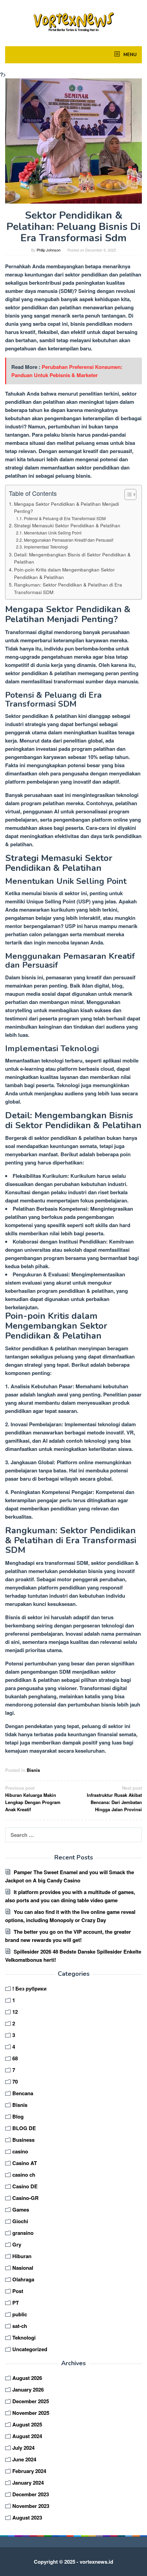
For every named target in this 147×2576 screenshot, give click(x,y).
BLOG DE (24, 2128)
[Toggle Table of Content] (127, 494)
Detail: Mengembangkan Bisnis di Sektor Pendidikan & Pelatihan (72, 558)
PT (16, 2303)
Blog (18, 2116)
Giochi (20, 2221)
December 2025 (31, 2401)
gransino (23, 2233)
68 (15, 2058)
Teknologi (24, 2337)
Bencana (23, 2093)
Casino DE (25, 2186)
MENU (129, 55)
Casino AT (25, 2163)
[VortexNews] (73, 22)
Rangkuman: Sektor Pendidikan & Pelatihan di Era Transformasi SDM (68, 588)
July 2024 (23, 2448)
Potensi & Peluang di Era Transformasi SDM (65, 518)
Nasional (23, 2268)
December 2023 (31, 2494)
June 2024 (24, 2459)
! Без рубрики (29, 1988)
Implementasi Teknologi (46, 547)
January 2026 (28, 2390)
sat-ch (20, 2326)
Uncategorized (30, 2349)
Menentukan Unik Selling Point (52, 533)
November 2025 (31, 2413)
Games (21, 2210)
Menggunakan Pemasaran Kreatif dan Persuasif (68, 540)
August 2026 (27, 2378)
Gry (17, 2244)
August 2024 (27, 2436)
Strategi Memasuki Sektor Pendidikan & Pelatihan (67, 525)
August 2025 (27, 2424)
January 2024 (28, 2483)
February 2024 (29, 2471)
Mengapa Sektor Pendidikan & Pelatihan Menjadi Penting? (66, 507)
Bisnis (33, 1770)
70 (15, 2082)
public (20, 2314)
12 (15, 2012)
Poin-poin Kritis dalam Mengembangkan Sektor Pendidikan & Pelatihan (64, 573)
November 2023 (31, 2506)
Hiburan (22, 2256)
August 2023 (27, 2517)
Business (23, 2140)
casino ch (24, 2175)
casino (20, 2151)
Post (18, 2291)
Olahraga (23, 2279)
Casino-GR (25, 2198)
